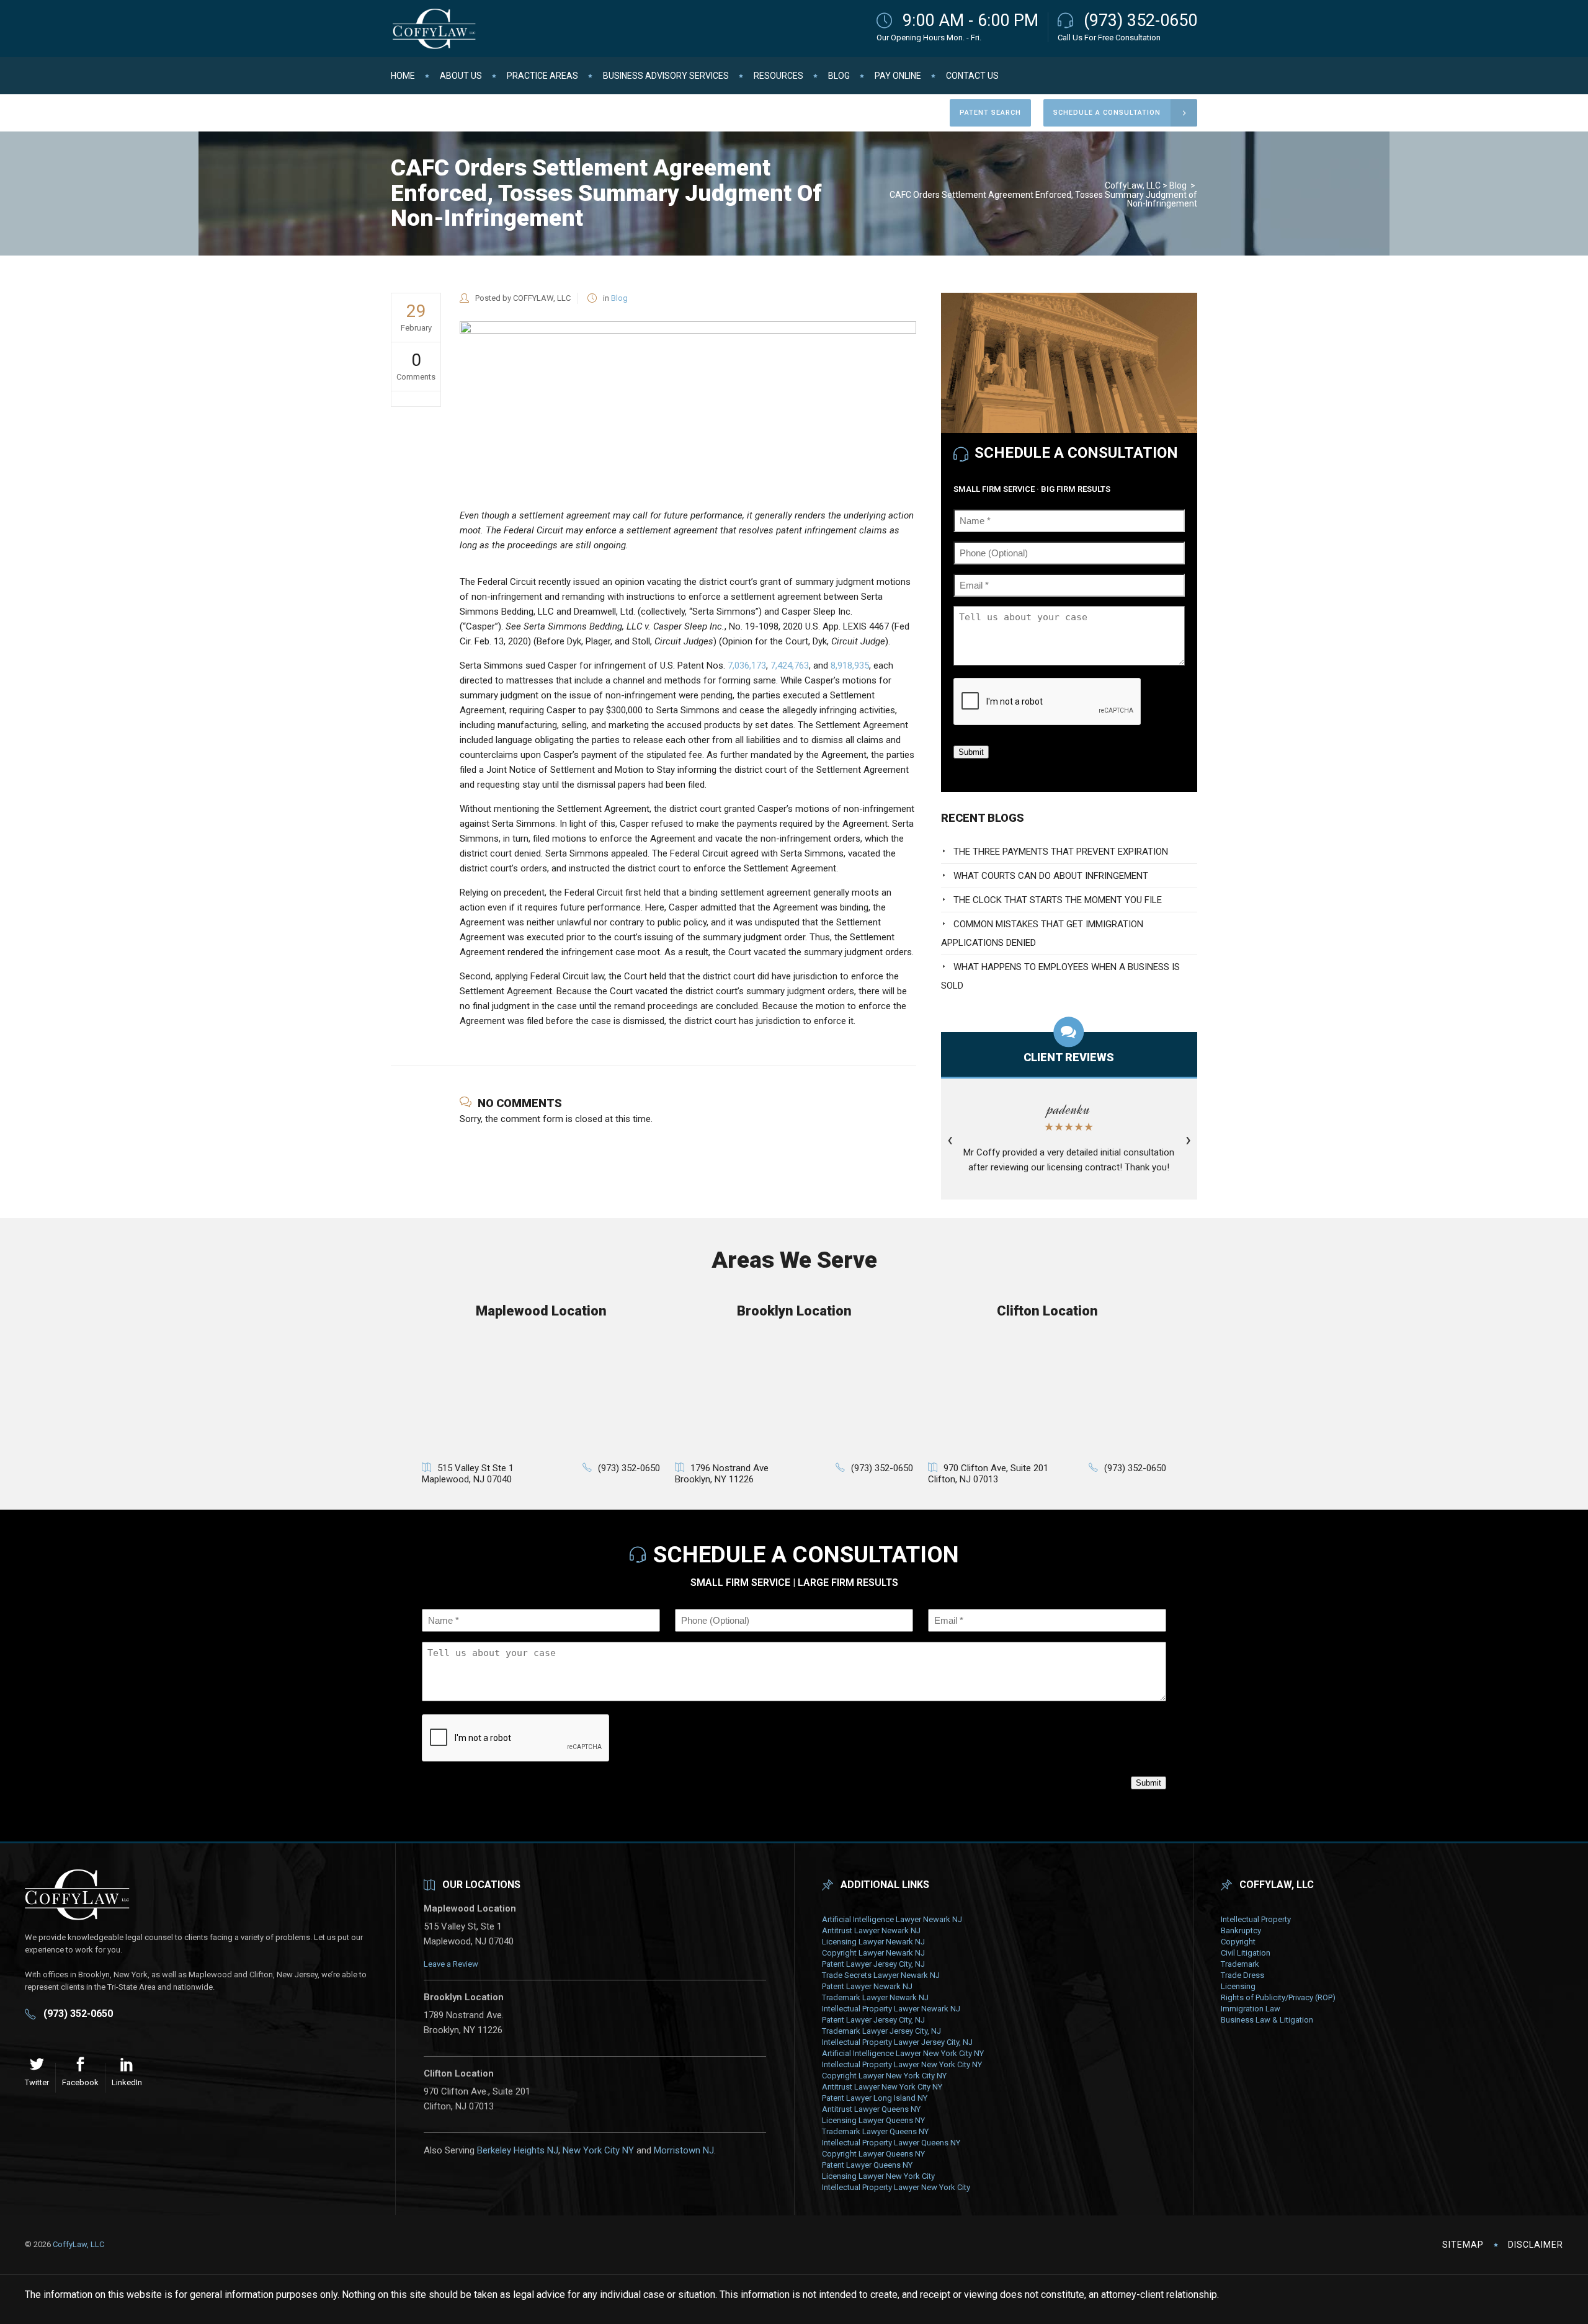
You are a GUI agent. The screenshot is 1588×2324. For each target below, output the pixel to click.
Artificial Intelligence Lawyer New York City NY (903, 2053)
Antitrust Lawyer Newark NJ (871, 1930)
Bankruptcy (1241, 1930)
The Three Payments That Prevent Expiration (1061, 852)
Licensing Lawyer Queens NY (873, 2120)
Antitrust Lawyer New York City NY (882, 2087)
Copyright (1238, 1942)
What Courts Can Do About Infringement (1051, 876)
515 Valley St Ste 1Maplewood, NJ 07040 (468, 1474)
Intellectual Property (1256, 1919)
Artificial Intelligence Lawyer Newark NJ (892, 1919)
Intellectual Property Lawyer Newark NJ (891, 2009)
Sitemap (1463, 2245)
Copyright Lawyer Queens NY (873, 2154)
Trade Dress (1242, 1975)
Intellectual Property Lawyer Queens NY (891, 2143)
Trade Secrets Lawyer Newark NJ (881, 1975)
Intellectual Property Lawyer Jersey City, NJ (897, 2042)
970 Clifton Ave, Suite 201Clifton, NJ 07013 (988, 1474)
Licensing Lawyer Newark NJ (873, 1942)
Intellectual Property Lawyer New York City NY (902, 2064)
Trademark (1240, 1964)
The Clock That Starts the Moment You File (1058, 900)
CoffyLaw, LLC (1133, 185)
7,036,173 (747, 666)
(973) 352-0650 (1140, 20)
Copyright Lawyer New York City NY (884, 2076)
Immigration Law (1251, 2009)
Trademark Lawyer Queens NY (875, 2131)
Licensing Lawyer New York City (878, 2176)
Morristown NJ (684, 2150)
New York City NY (598, 2150)
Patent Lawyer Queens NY (867, 2165)
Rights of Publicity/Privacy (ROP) (1278, 1997)
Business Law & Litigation (1267, 2020)
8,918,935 (850, 666)
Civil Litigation (1246, 1953)
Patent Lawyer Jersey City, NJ (873, 1964)
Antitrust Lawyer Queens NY (871, 2109)
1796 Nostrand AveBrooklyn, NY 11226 (722, 1474)
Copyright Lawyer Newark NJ (873, 1953)
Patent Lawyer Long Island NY (875, 2098)
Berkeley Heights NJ (518, 2150)
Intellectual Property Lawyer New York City (896, 2187)
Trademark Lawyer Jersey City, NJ (881, 2031)
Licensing (1238, 1986)
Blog (1178, 185)
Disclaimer (1536, 2245)
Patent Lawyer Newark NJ (867, 1986)
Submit (971, 752)
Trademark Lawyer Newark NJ (875, 1997)
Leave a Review (451, 1964)
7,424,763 (790, 666)
